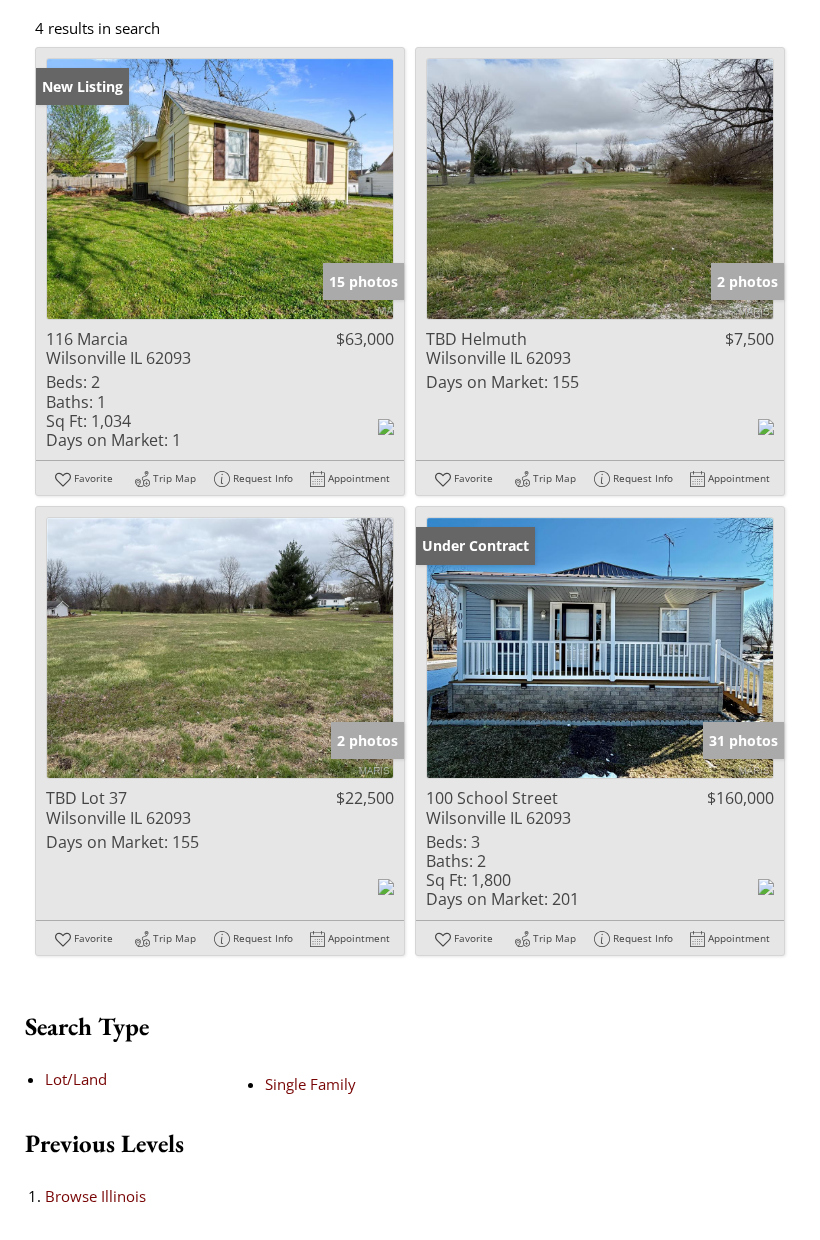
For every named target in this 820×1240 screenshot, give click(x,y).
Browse (95, 1196)
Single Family (310, 1084)
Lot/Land (76, 1079)
